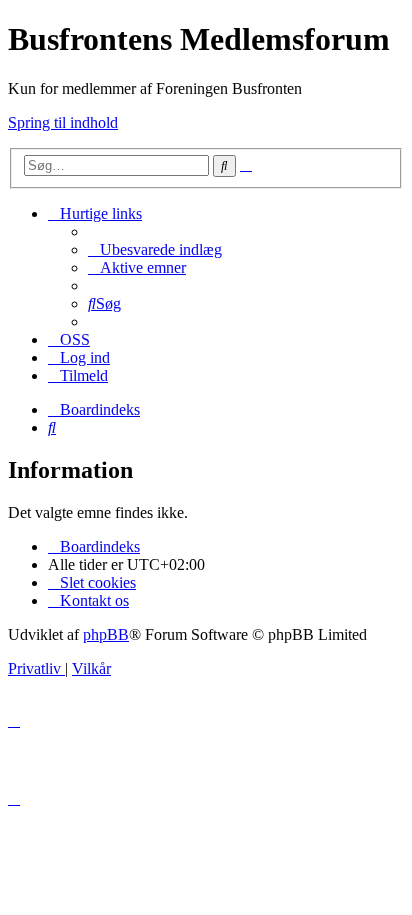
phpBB (106, 634)
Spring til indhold (63, 122)
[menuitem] (155, 249)
